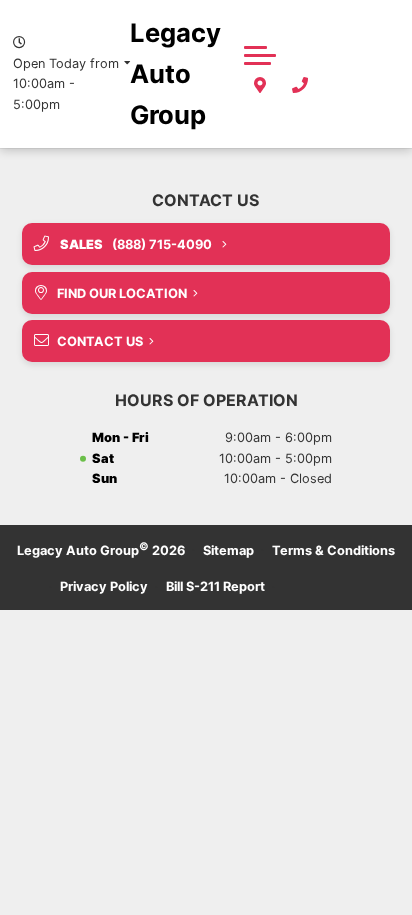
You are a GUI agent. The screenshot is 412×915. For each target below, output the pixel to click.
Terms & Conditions (333, 550)
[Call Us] (300, 86)
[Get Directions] (260, 86)
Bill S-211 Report (215, 586)
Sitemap (228, 550)
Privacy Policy (104, 586)
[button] (260, 55)
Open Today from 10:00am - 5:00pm (66, 84)
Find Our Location (122, 293)
